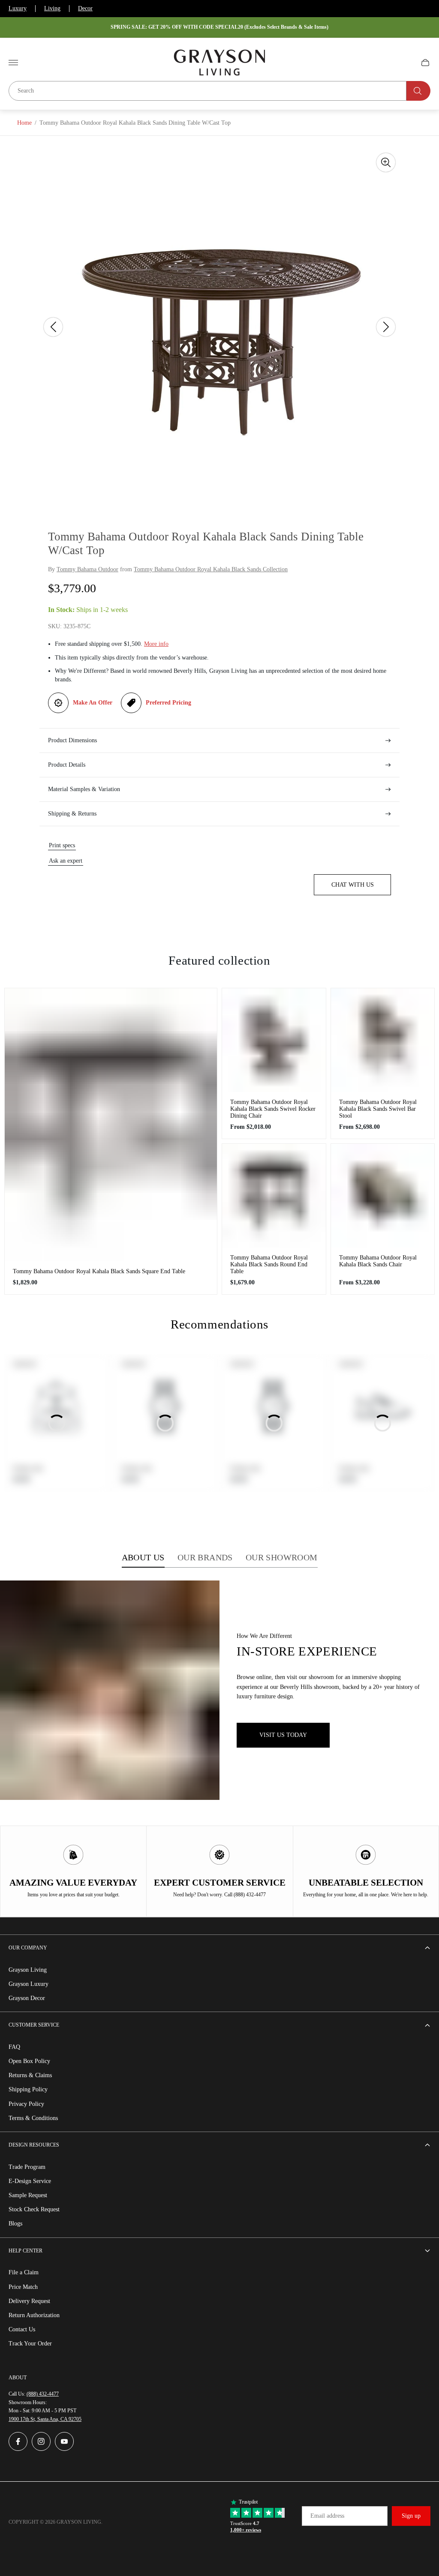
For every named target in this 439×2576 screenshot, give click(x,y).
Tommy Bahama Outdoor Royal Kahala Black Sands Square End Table (99, 1271)
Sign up (411, 2516)
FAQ (14, 2047)
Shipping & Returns (72, 814)
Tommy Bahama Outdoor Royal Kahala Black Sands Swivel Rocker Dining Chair (273, 1109)
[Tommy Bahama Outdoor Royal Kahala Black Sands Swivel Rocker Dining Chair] (274, 1040)
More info (156, 644)
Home (24, 123)
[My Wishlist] (405, 63)
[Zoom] (386, 162)
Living (52, 8)
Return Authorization (34, 2315)
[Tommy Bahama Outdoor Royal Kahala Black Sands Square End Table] (111, 1125)
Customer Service (34, 2025)
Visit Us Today (283, 1735)
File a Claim (24, 2272)
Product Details (67, 765)
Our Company (28, 1948)
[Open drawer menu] (13, 63)
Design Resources (34, 2145)
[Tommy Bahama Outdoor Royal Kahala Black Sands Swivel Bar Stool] (383, 1040)
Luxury (18, 8)
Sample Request (28, 2195)
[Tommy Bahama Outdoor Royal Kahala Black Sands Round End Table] (274, 1196)
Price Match (23, 2287)
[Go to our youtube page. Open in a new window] (64, 2441)
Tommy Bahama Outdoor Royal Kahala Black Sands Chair (378, 1261)
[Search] (418, 91)
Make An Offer (93, 703)
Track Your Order (30, 2344)
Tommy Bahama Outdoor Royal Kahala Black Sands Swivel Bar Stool (378, 1109)
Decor (85, 8)
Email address (327, 2516)
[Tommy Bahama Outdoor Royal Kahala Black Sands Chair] (383, 1196)
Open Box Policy (29, 2061)
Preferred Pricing (168, 703)
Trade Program (27, 2167)
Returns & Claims (30, 2075)
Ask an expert (66, 861)
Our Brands (205, 1557)
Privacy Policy (26, 2104)
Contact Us (22, 2329)
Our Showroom (282, 1557)
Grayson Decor (27, 1998)
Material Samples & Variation (84, 789)
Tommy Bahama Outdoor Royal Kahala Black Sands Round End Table (269, 1264)
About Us (143, 1557)
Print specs (62, 845)
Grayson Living (28, 1970)
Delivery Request (29, 2301)
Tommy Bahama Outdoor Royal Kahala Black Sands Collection (211, 569)
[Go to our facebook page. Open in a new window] (18, 2441)
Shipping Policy (28, 2089)
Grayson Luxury (29, 1984)
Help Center (26, 2251)
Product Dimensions (72, 740)
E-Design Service (30, 2181)
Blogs (15, 2224)
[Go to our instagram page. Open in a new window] (41, 2441)
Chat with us (353, 885)
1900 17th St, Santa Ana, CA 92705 (45, 2419)
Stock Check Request (34, 2209)
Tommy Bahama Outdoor (87, 569)
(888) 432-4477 (43, 2394)
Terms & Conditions (33, 2118)
